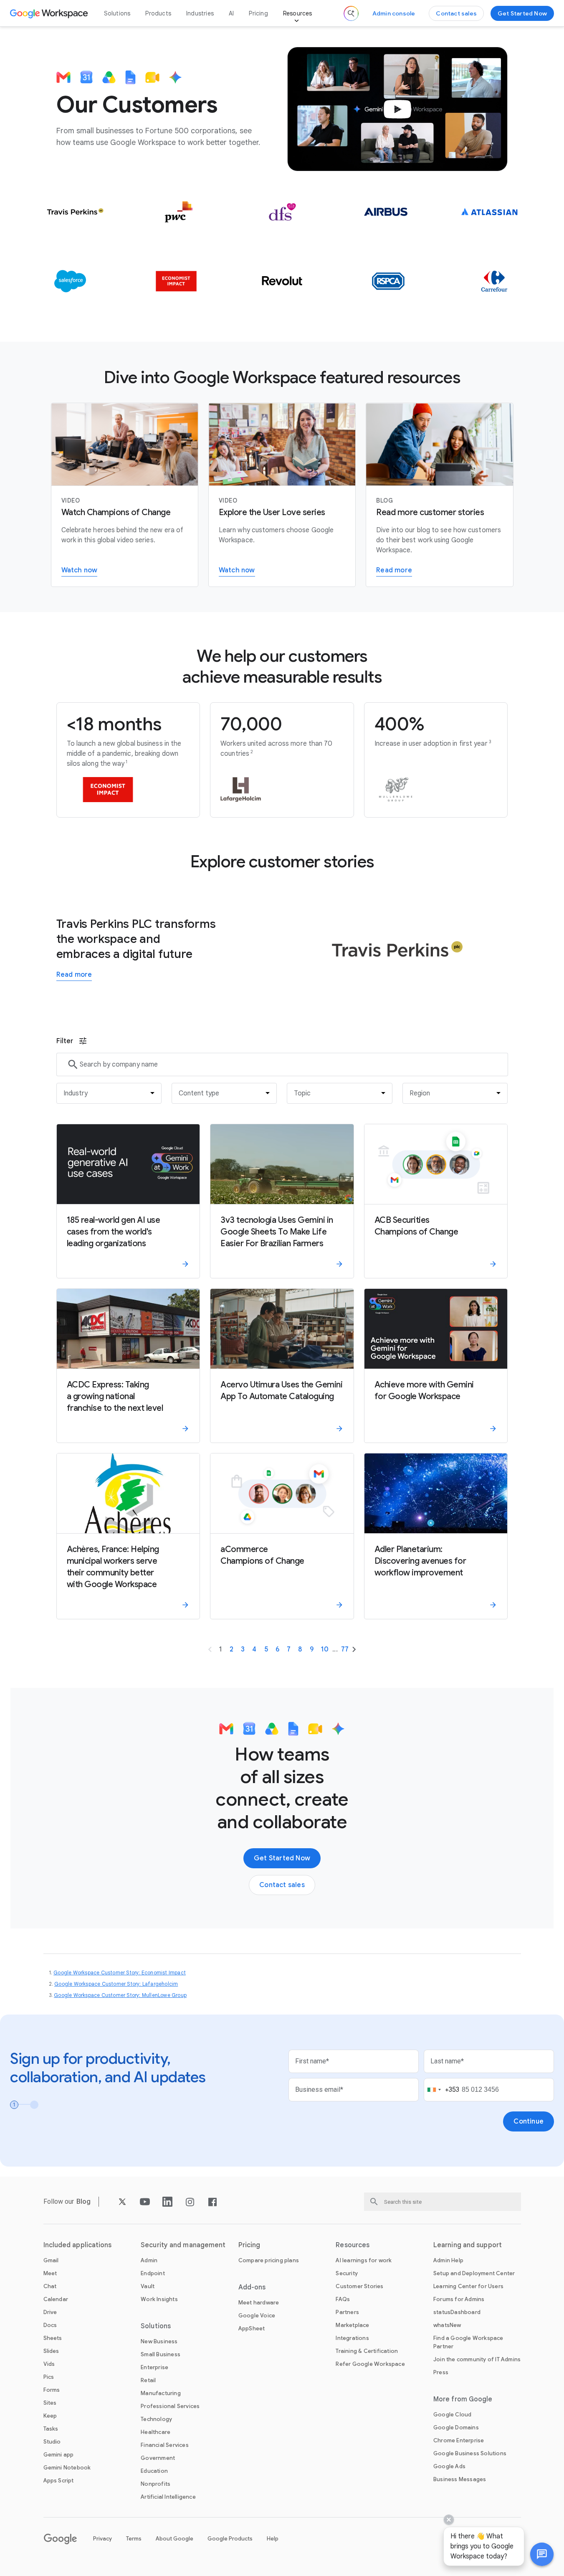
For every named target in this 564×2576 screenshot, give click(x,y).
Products (158, 13)
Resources (298, 13)
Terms (134, 2539)
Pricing (258, 13)
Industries (200, 13)
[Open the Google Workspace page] (50, 13)
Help (273, 2539)
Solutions (117, 13)
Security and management (183, 2245)
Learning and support (468, 2245)
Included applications (78, 2245)
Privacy (102, 2539)
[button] (542, 2554)
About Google (175, 2539)
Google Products (230, 2539)
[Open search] (351, 13)
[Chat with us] (542, 2554)
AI (231, 13)
